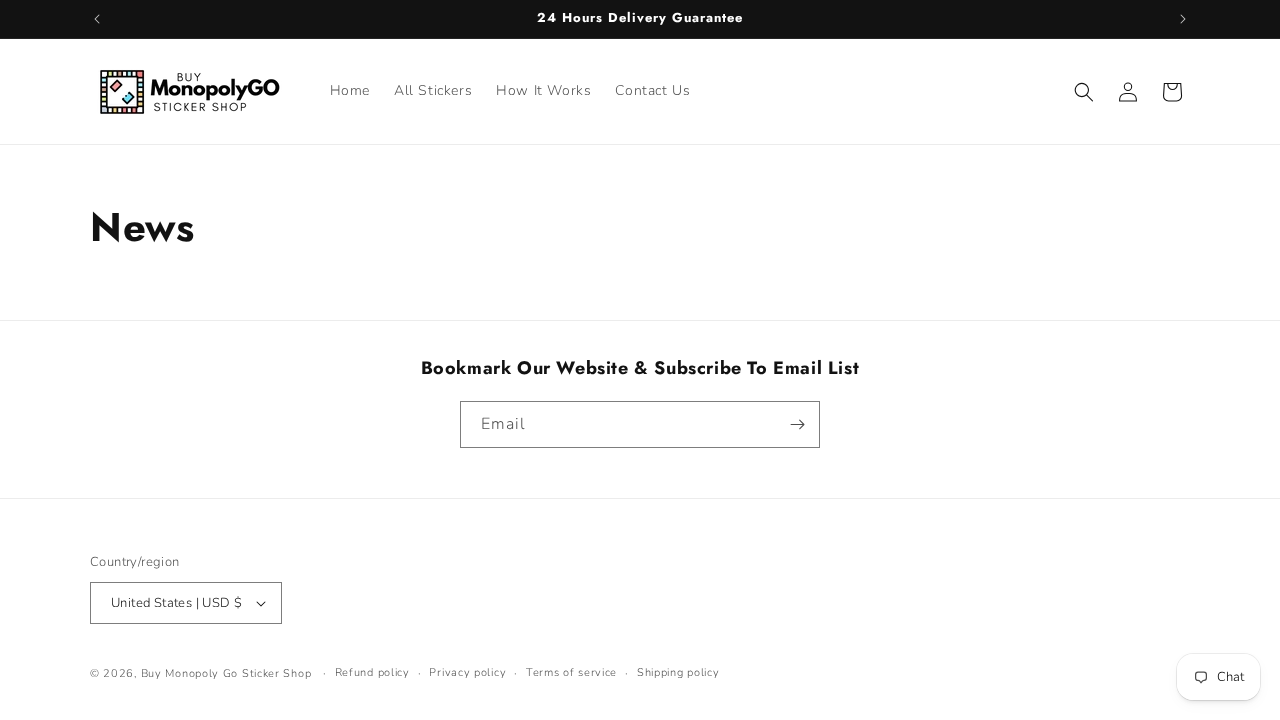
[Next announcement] (1183, 19)
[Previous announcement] (97, 19)
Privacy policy (467, 672)
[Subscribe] (797, 424)
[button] (1084, 92)
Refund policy (372, 672)
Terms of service (571, 672)
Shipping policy (678, 672)
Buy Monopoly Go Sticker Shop (226, 673)
